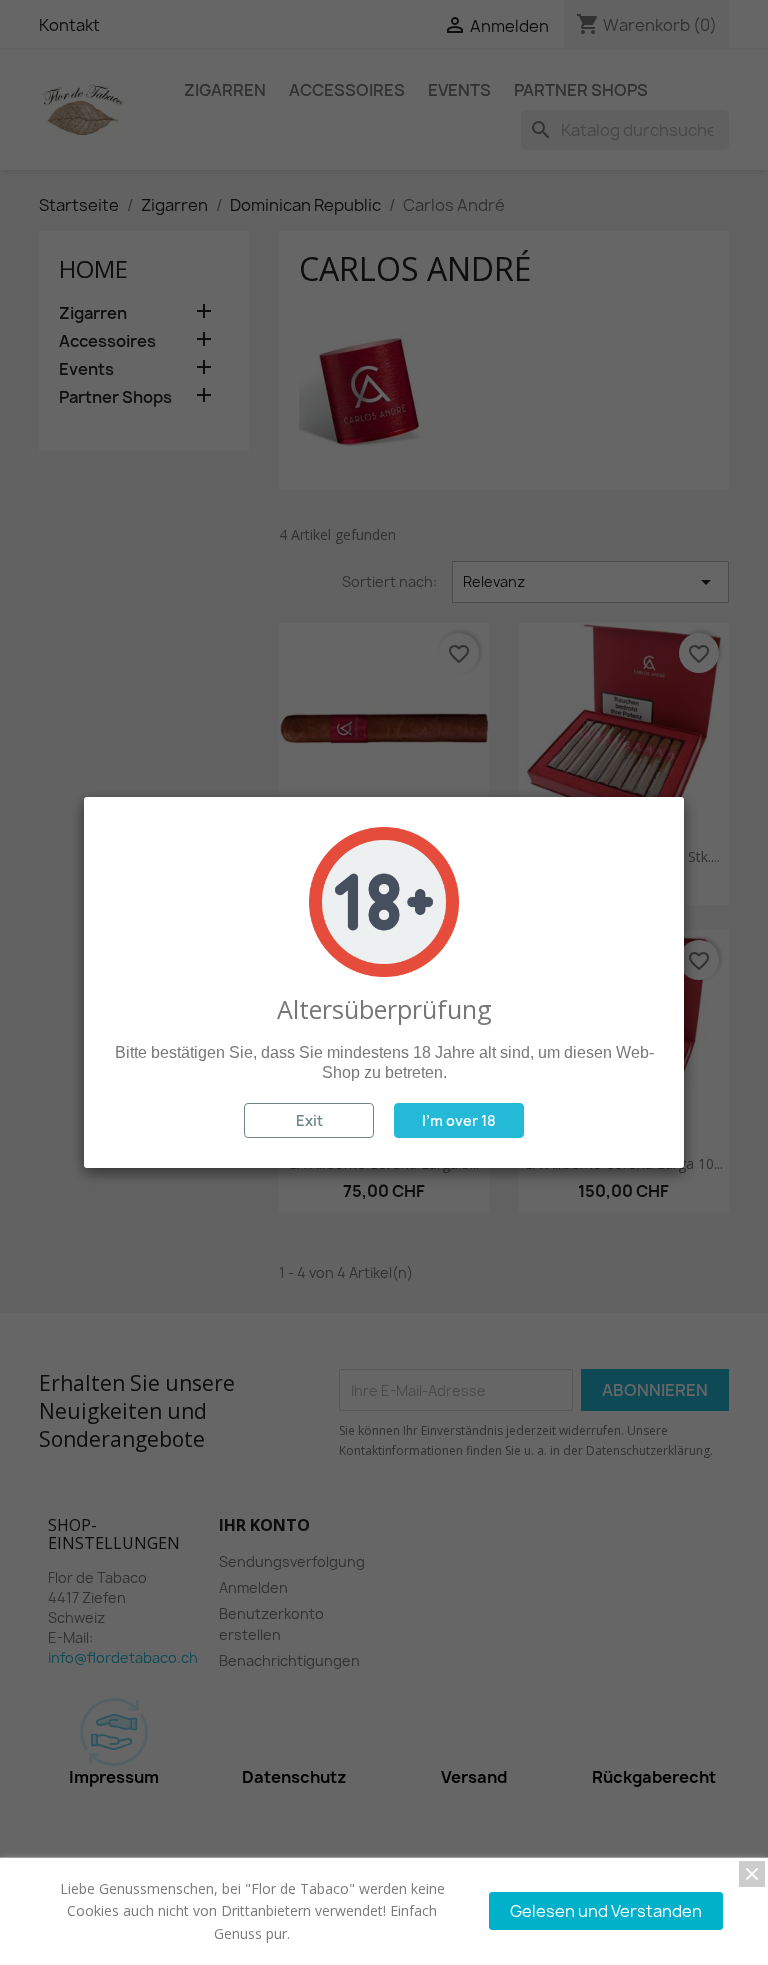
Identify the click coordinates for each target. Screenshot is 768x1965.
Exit (309, 1120)
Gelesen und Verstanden (606, 1911)
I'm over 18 (459, 1120)
